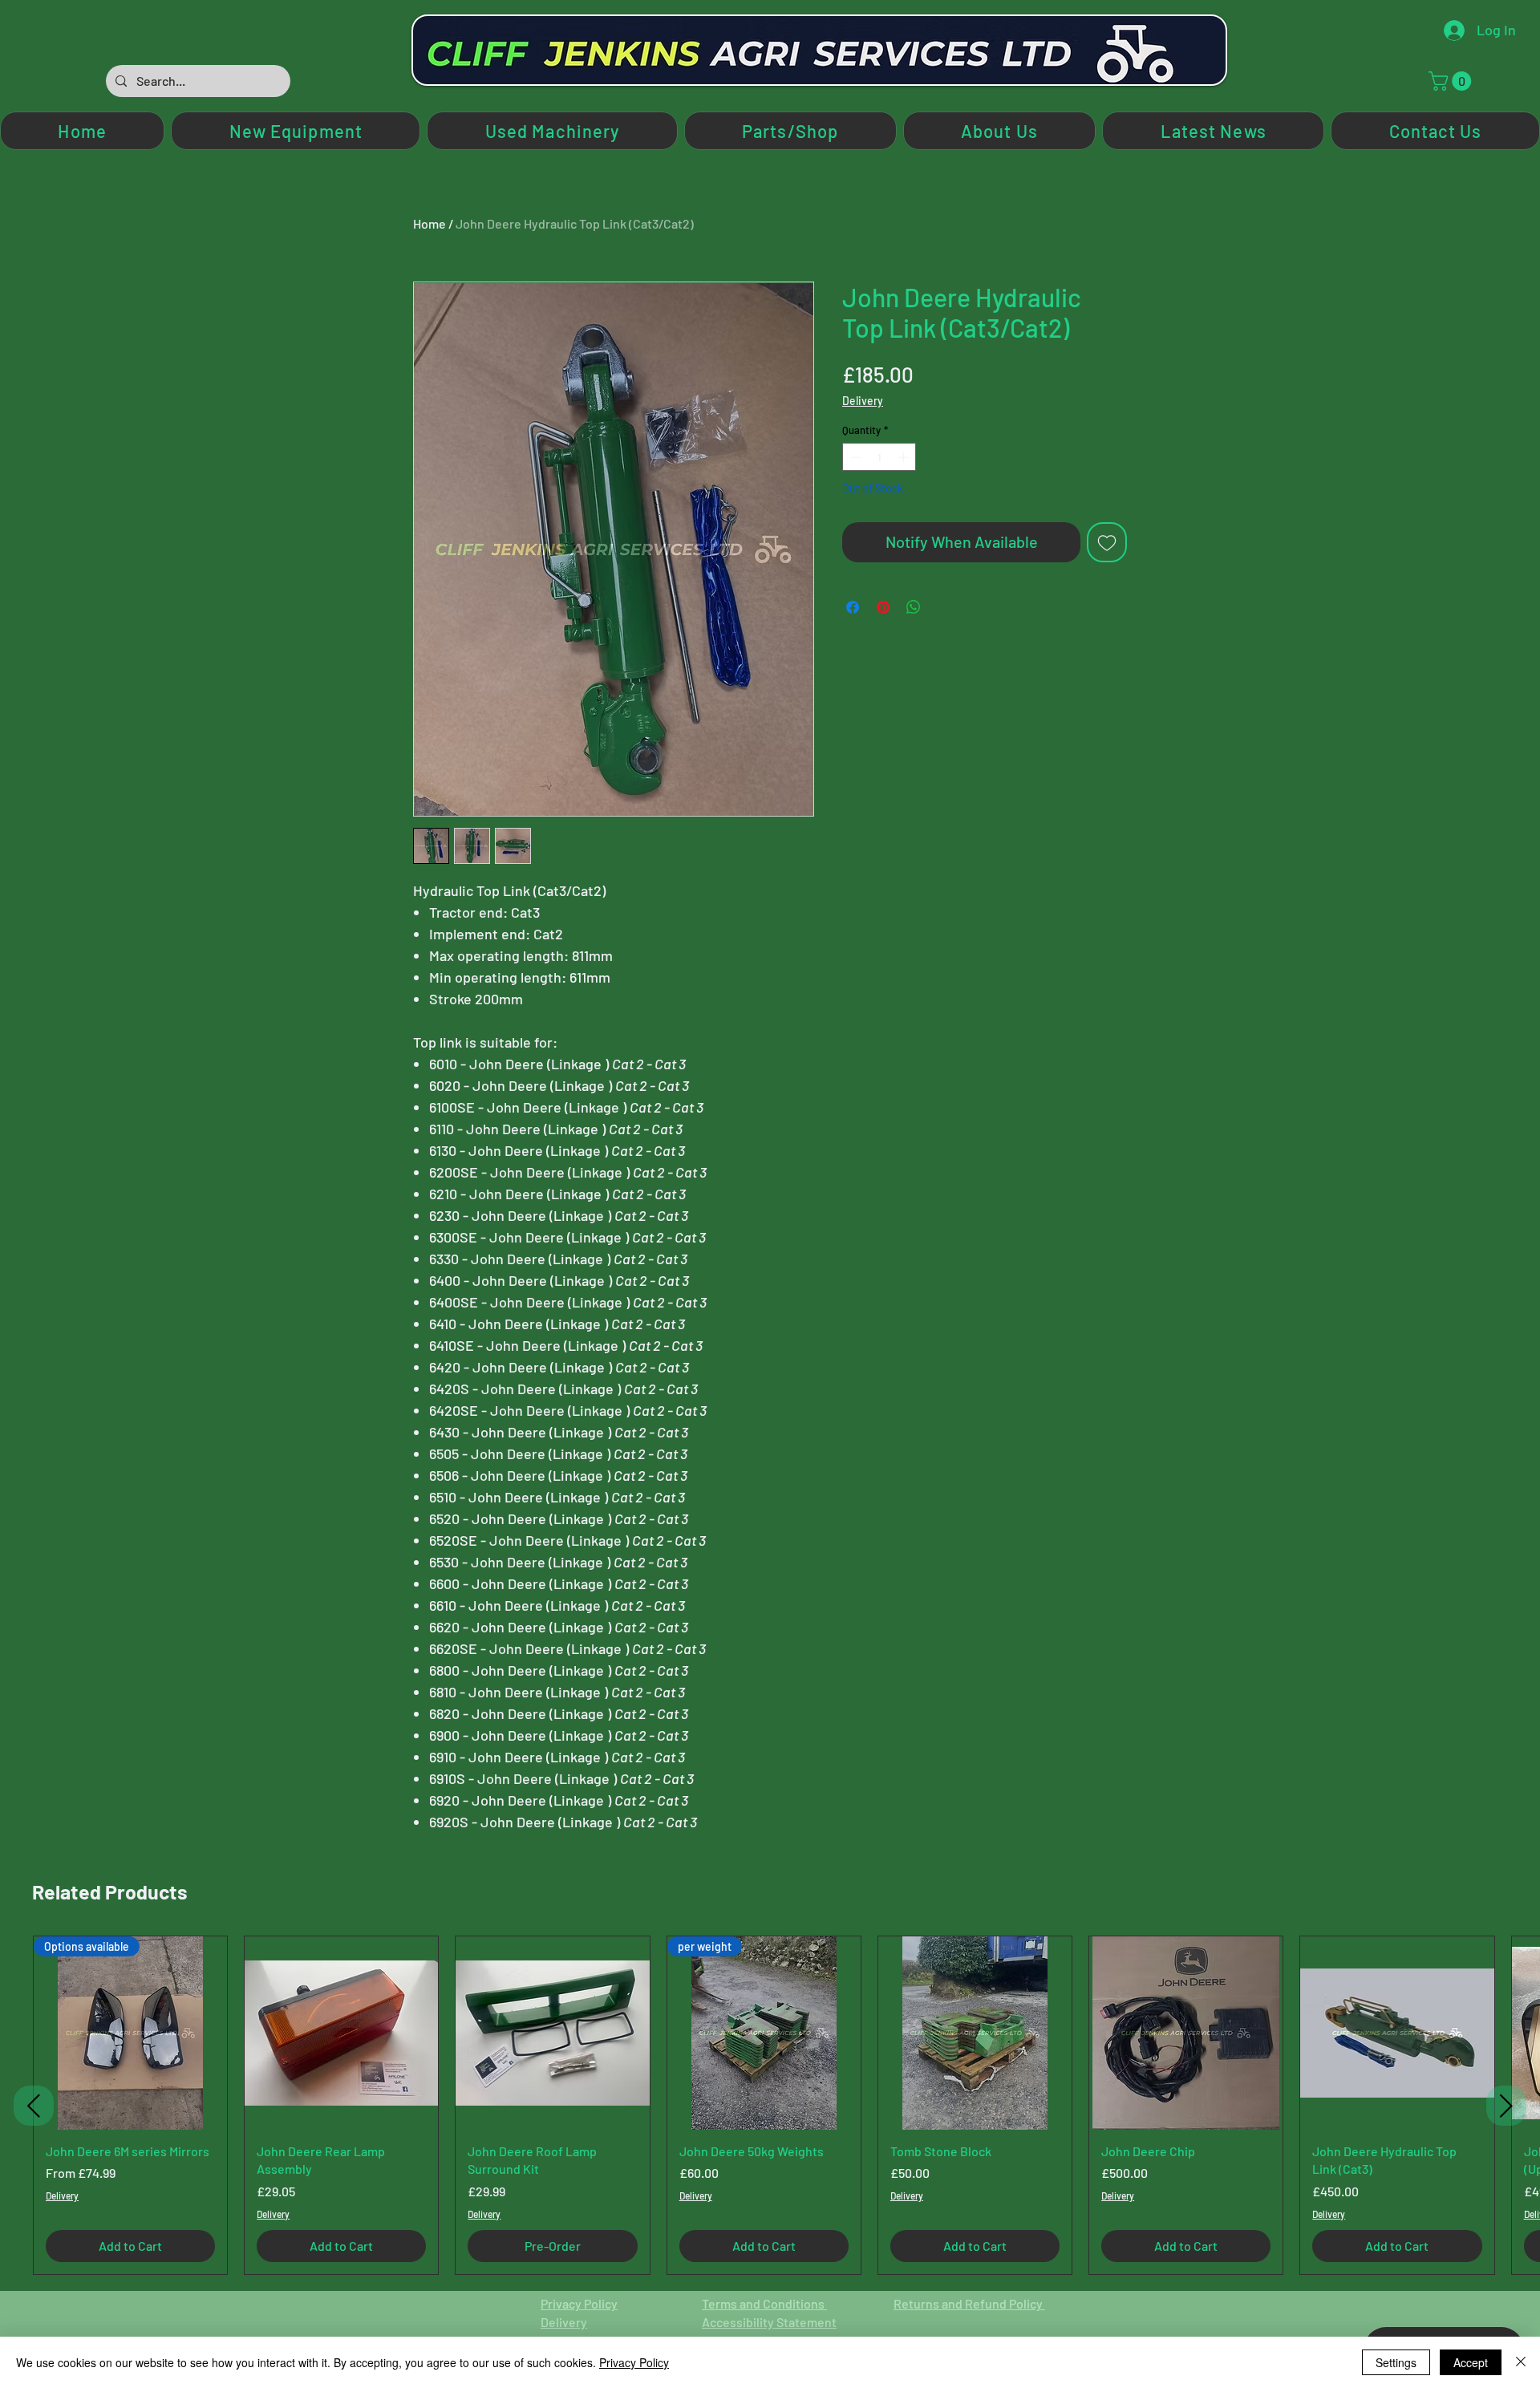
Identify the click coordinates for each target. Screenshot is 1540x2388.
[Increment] (905, 457)
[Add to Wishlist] (1107, 542)
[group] (770, 2106)
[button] (1452, 81)
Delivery (863, 401)
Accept (1471, 2362)
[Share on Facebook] (853, 607)
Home (430, 223)
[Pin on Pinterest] (883, 607)
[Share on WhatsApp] (914, 607)
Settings (1396, 2362)
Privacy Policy (579, 2303)
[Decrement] (854, 457)
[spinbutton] (879, 457)
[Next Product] (1506, 2106)
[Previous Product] (34, 2106)
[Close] (1521, 2362)
